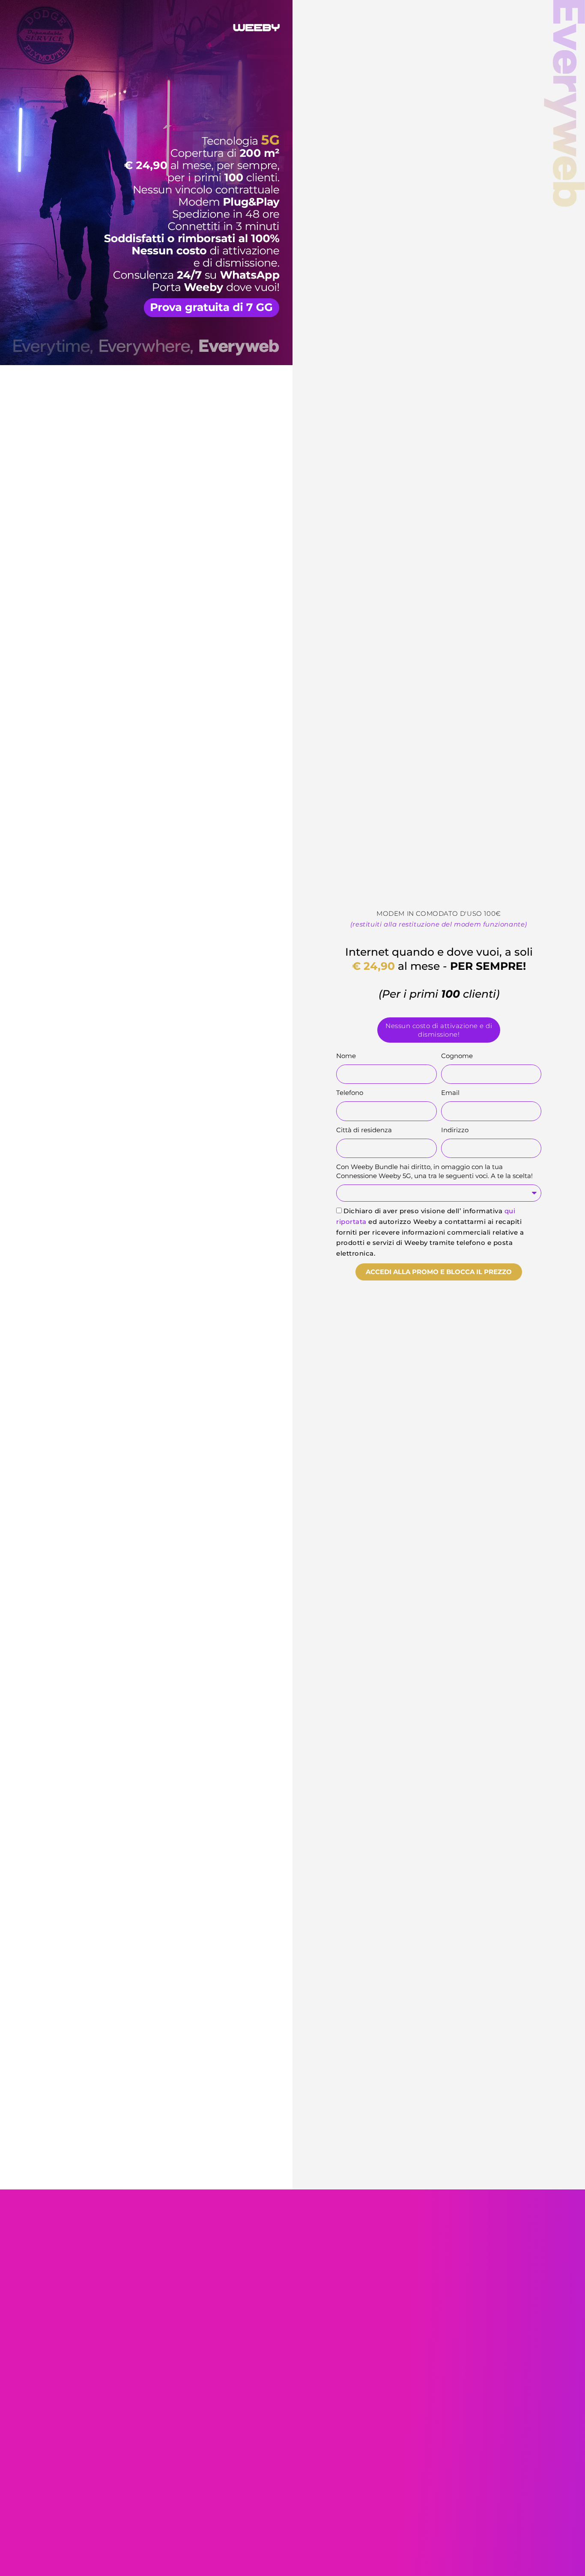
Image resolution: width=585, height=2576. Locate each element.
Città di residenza (364, 1130)
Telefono (350, 1093)
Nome (346, 1056)
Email (450, 1093)
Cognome (457, 1056)
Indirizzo (455, 1130)
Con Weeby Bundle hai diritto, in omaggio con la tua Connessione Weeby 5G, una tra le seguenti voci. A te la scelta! (434, 1171)
